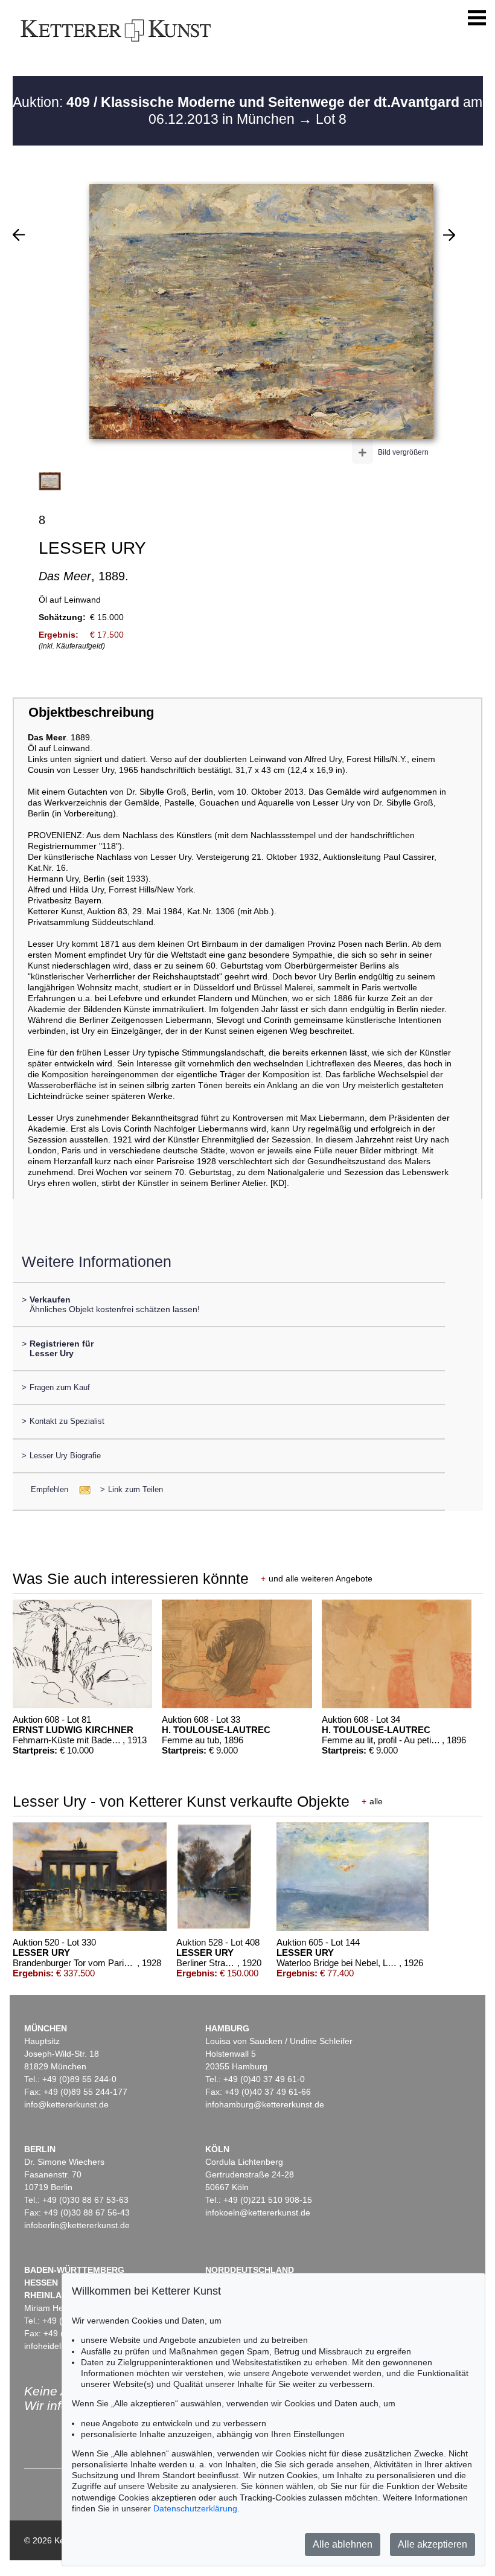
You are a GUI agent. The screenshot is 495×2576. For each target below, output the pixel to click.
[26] (19, 235)
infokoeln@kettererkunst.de (258, 2212)
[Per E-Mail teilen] (81, 1489)
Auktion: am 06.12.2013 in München (247, 111)
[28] (449, 235)
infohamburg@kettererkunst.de (265, 2104)
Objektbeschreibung (91, 712)
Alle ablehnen (343, 2544)
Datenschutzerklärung (195, 2508)
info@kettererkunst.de (66, 2104)
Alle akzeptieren (433, 2544)
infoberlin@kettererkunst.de (77, 2225)
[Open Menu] (477, 18)
